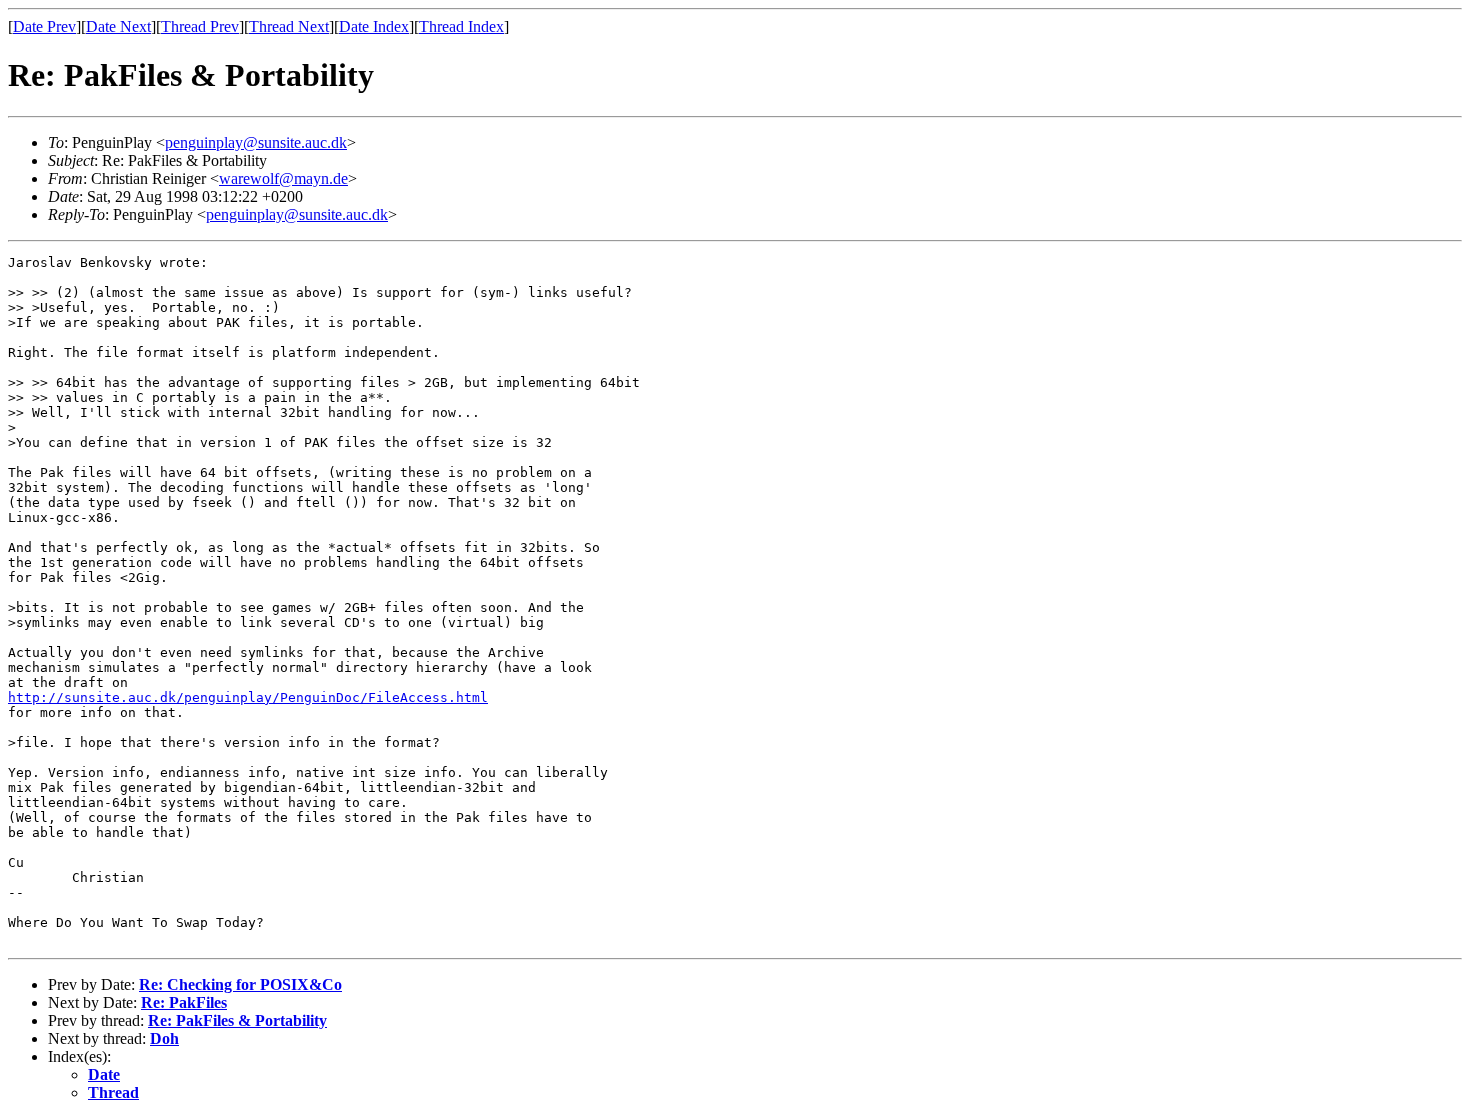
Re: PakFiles (184, 1002)
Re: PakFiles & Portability (237, 1020)
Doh (164, 1038)
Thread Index (461, 26)
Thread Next (289, 26)
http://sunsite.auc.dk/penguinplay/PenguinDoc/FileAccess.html (248, 697)
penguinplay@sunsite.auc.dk (256, 142)
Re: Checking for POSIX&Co (240, 984)
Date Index (374, 26)
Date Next (118, 26)
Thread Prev (200, 26)
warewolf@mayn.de (283, 178)
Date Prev (44, 26)
